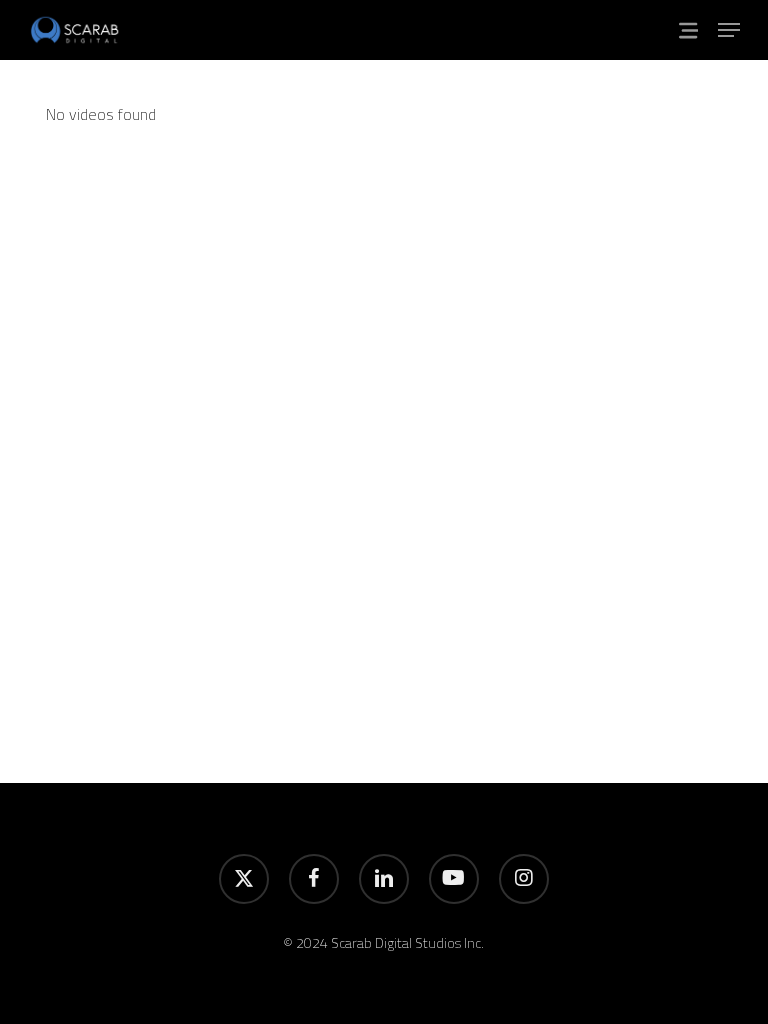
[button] (729, 30)
